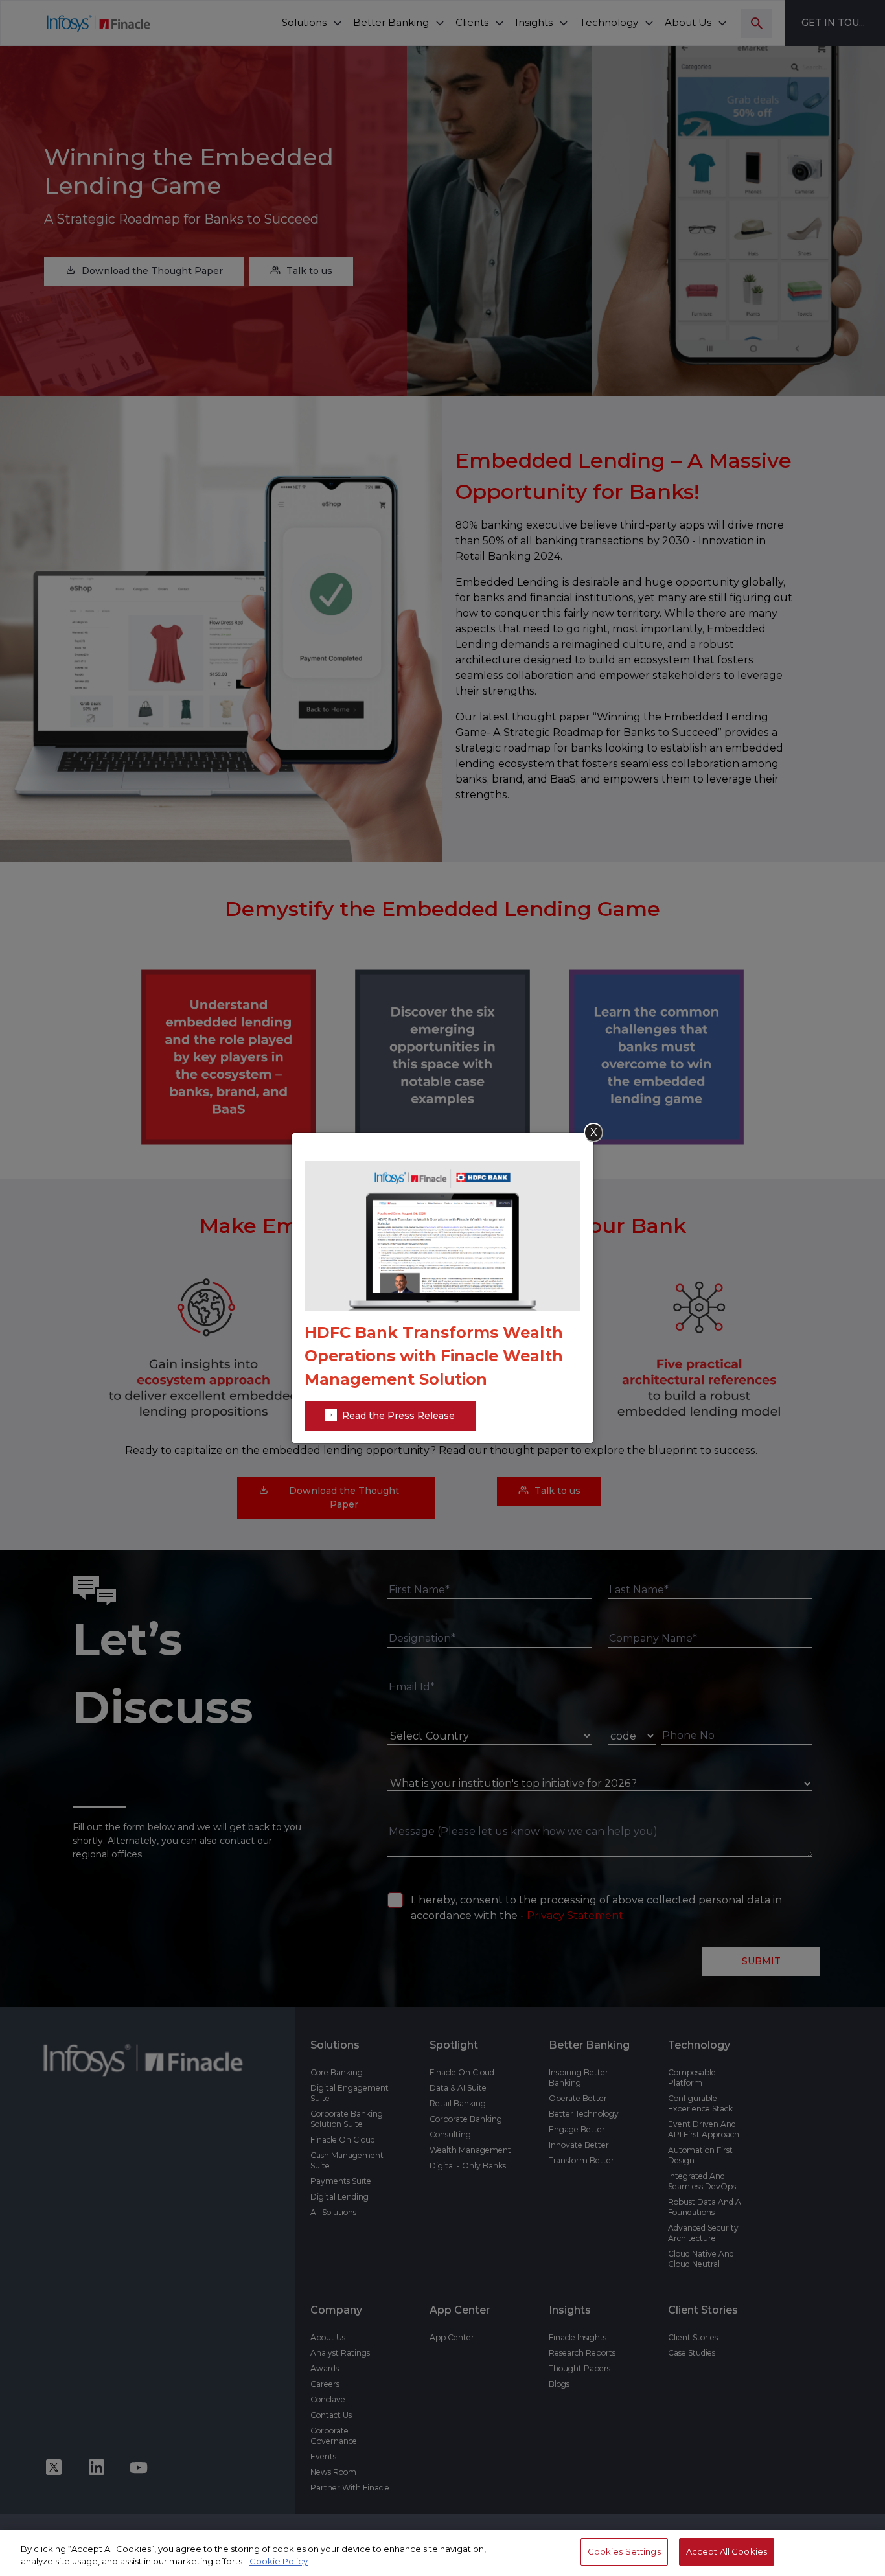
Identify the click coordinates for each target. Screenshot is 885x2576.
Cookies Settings (624, 2551)
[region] (442, 2553)
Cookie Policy (279, 2562)
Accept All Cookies (727, 2551)
